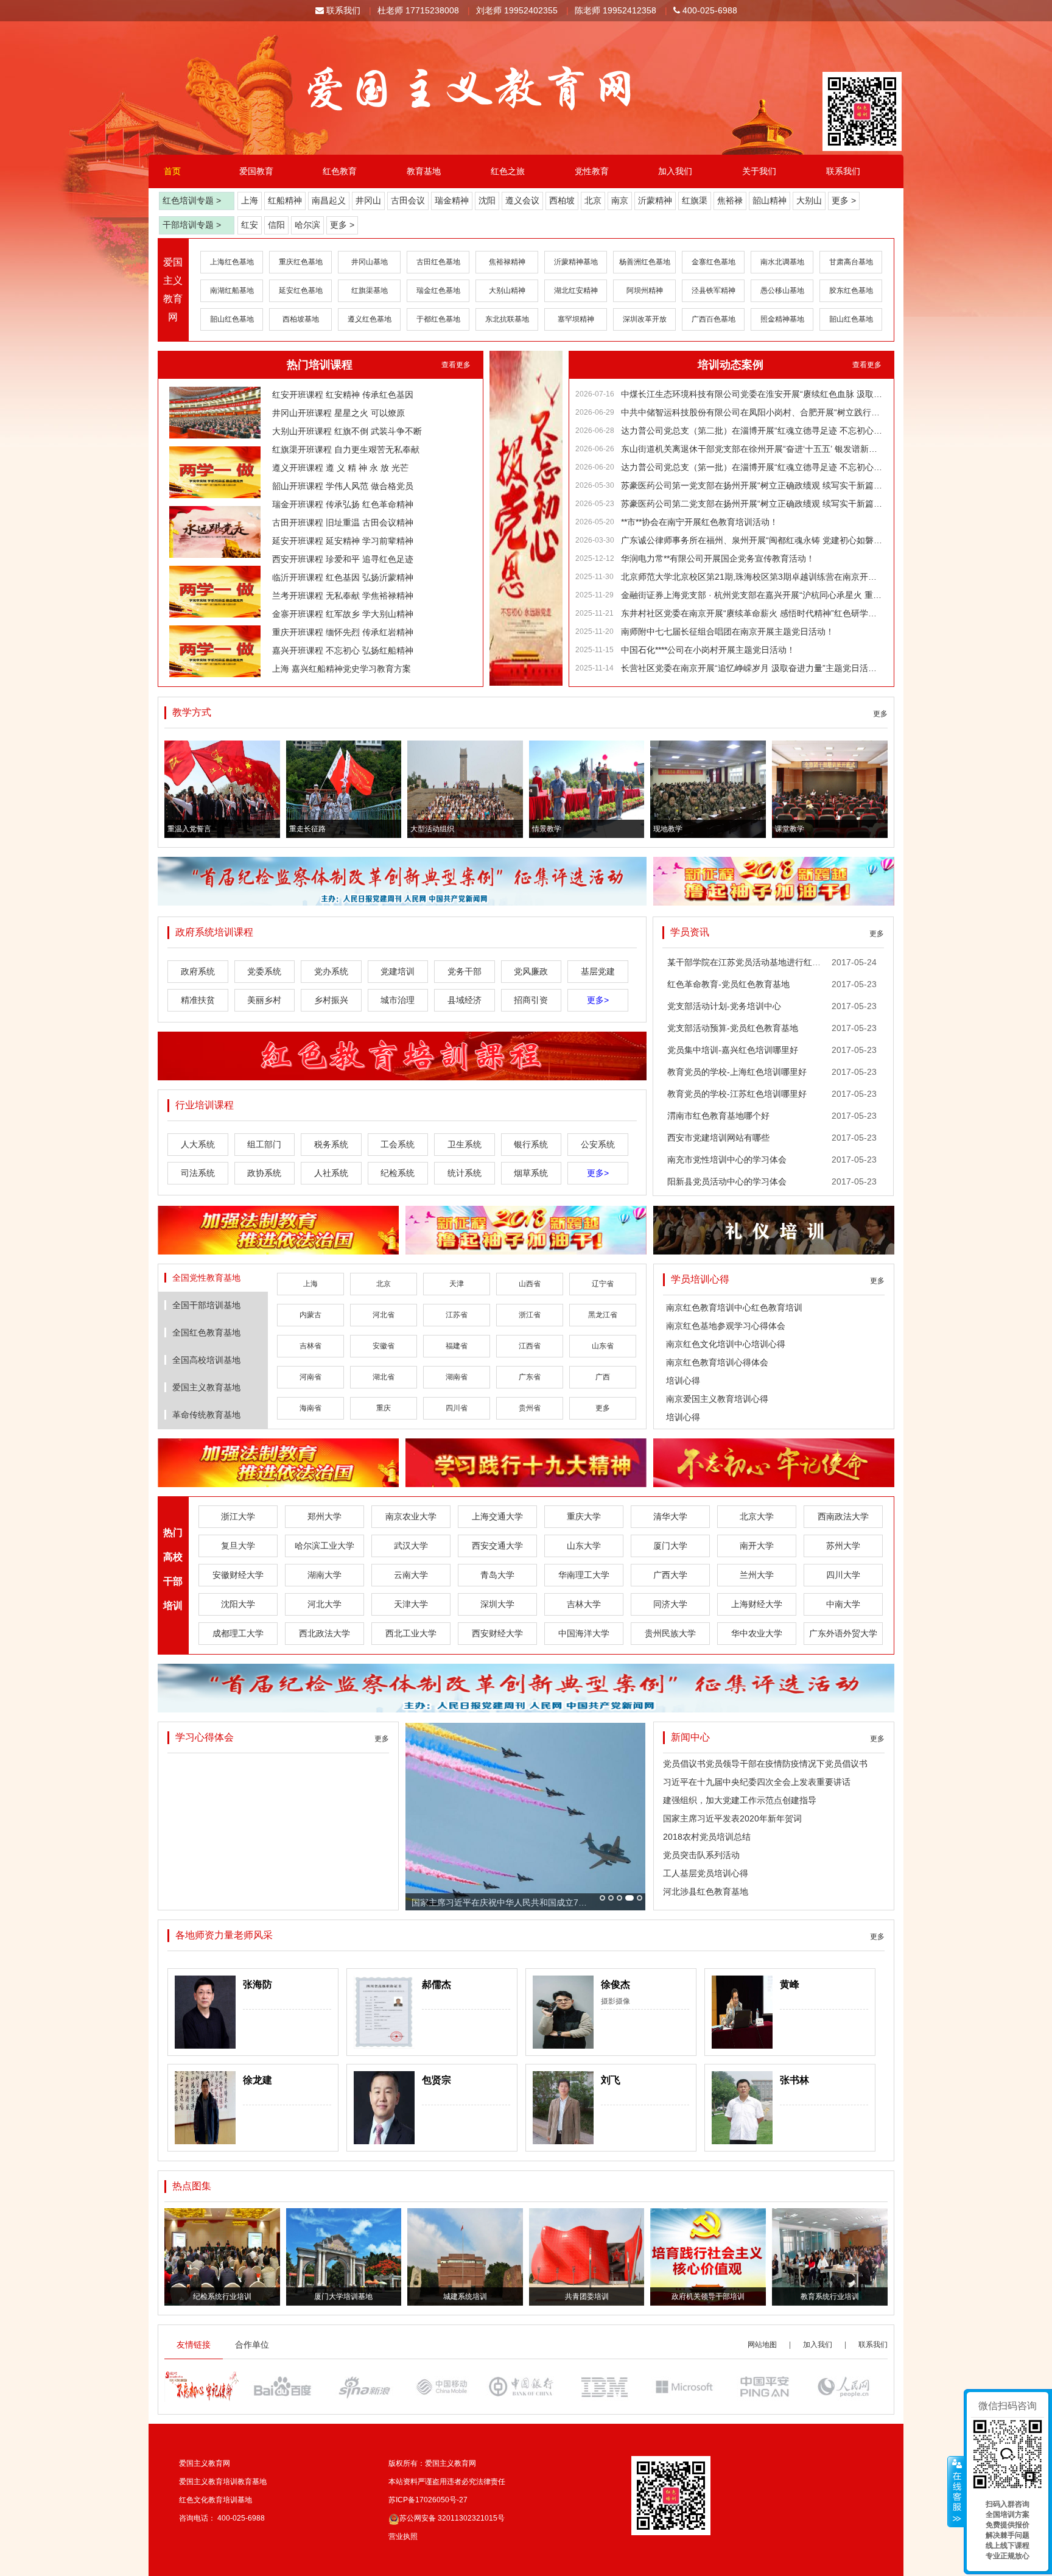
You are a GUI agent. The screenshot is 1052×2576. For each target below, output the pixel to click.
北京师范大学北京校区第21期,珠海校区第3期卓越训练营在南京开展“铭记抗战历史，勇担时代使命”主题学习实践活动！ (752, 577)
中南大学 (843, 1604)
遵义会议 (522, 200)
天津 (457, 1284)
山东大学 (584, 1546)
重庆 (384, 1408)
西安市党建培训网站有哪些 (718, 1138)
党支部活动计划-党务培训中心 (724, 1006)
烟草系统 (531, 1173)
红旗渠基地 (370, 290)
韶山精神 (770, 200)
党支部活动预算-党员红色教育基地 (733, 1028)
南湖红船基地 (232, 290)
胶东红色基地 (851, 290)
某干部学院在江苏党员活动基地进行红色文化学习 (761, 962)
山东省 (603, 1346)
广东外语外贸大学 (843, 1633)
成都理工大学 (238, 1633)
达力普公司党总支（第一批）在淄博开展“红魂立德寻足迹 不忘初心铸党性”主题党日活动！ (752, 467)
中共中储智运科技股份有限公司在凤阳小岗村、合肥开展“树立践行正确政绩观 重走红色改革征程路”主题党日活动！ (752, 412)
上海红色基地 (232, 262)
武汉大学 (411, 1546)
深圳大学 (497, 1604)
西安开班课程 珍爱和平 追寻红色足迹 (343, 559)
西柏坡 (562, 200)
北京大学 (757, 1516)
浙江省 (530, 1315)
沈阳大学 (238, 1604)
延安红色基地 (301, 290)
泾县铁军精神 (714, 290)
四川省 (457, 1408)
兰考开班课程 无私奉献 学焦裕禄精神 (343, 596)
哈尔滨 (307, 225)
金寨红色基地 (714, 262)
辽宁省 (603, 1284)
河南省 (310, 1377)
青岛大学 (497, 1575)
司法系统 (198, 1173)
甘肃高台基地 (851, 262)
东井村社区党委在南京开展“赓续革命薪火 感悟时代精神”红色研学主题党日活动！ (752, 613)
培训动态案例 (731, 365)
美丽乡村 (264, 1000)
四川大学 (843, 1575)
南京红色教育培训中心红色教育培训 (734, 1307)
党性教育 (592, 171)
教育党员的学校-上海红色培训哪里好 (737, 1072)
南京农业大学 (411, 1516)
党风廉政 (531, 971)
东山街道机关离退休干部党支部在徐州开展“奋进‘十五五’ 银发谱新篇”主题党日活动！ (752, 449)
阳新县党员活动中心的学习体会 (727, 1181)
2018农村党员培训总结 (707, 1837)
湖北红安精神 (576, 290)
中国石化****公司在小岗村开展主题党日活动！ (708, 650)
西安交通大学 (497, 1546)
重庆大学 (584, 1516)
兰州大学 (757, 1575)
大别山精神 (507, 290)
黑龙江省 (603, 1315)
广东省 (530, 1377)
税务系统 (331, 1144)
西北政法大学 (324, 1633)
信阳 (276, 225)
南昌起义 (329, 200)
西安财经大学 (497, 1633)
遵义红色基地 (370, 319)
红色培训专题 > (192, 200)
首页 (172, 171)
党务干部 (465, 971)
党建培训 (398, 971)
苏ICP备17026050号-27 (428, 2500)
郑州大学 (324, 1516)
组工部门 (264, 1144)
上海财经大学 (757, 1604)
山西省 (530, 1284)
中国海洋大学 (584, 1633)
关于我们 (759, 171)
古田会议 (408, 200)
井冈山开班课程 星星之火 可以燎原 (338, 413)
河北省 (384, 1315)
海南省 (310, 1408)
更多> (598, 1000)
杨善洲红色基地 (645, 262)
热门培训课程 (320, 365)
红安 (250, 225)
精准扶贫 (198, 1000)
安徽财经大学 (238, 1575)
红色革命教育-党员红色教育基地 (728, 984)
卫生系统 (465, 1144)
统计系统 (465, 1173)
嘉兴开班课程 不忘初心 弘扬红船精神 (343, 650)
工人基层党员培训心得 (706, 1873)
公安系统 (598, 1144)
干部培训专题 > (192, 225)
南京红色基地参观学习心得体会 (726, 1326)
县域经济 (465, 1000)
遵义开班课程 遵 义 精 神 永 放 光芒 (340, 468)
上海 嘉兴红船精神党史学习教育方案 (342, 669)
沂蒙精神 (655, 200)
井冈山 (368, 200)
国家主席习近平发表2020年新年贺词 (732, 1818)
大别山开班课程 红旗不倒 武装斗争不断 (347, 431)
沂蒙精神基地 (576, 262)
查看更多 (456, 365)
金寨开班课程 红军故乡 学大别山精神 (343, 614)
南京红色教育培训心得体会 (717, 1362)
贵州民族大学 (670, 1633)
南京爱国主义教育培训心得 (717, 1399)
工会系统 (398, 1144)
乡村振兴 (331, 1000)
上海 (250, 200)
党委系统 (264, 971)
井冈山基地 (370, 262)
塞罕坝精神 (576, 319)
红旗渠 (695, 200)
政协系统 (264, 1173)
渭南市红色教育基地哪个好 (718, 1116)
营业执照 (403, 2536)
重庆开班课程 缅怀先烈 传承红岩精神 (343, 632)
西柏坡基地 (301, 319)
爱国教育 (256, 171)
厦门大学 (670, 1546)
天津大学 (411, 1604)
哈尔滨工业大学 (324, 1546)
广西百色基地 (714, 319)
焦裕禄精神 (507, 262)
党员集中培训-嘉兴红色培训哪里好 (733, 1050)
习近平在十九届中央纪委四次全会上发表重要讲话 (757, 1782)
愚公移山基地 (782, 290)
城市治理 (398, 1000)
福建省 (457, 1346)
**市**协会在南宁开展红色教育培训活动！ (700, 522)
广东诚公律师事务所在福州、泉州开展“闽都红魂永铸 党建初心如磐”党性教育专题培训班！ (752, 540)
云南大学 (411, 1575)
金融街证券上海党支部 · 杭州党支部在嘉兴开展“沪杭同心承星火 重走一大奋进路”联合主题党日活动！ (752, 595)
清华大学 (670, 1516)
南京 (620, 200)
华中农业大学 (757, 1633)
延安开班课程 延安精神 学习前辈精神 (343, 541)
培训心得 (683, 1381)
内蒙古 (310, 1315)
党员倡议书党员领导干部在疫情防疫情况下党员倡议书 (765, 1764)
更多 (880, 714)
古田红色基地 (438, 262)
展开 (956, 2492)
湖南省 (457, 1377)
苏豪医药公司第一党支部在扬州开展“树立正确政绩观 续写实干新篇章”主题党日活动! (752, 485)
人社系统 (331, 1173)
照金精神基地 (782, 319)
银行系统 (531, 1144)
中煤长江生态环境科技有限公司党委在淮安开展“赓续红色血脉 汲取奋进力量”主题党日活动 (752, 394)
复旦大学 (238, 1546)
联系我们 (342, 10)
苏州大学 (843, 1546)
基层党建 (598, 971)
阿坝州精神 (645, 290)
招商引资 (531, 1000)
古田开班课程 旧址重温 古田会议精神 (343, 523)
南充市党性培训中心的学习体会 (727, 1160)
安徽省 (384, 1346)
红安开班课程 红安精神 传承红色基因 (343, 395)
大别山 (809, 200)
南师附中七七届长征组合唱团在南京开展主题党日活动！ (728, 632)
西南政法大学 (843, 1516)
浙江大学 (238, 1516)
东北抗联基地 (507, 319)
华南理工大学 (584, 1575)
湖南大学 (324, 1575)
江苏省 (457, 1315)
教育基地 (424, 171)
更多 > (844, 200)
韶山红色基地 (232, 319)
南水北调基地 (782, 262)
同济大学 (670, 1604)
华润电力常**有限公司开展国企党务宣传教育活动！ (718, 558)
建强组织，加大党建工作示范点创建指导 (740, 1800)
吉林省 (310, 1346)
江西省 (530, 1346)
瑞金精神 (452, 200)
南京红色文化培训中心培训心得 (726, 1344)
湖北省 (384, 1377)
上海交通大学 (497, 1516)
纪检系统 (398, 1173)
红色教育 (340, 171)
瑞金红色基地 (438, 290)
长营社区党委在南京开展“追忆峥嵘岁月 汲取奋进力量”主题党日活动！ (752, 668)
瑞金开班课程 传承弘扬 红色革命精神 (343, 504)
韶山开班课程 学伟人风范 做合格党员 (343, 486)
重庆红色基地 (301, 262)
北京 (593, 200)
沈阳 (487, 200)
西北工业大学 (411, 1633)
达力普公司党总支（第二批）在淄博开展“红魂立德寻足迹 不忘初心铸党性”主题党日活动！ (752, 431)
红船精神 (285, 200)
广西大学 (670, 1575)
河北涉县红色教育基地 (706, 1892)
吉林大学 (584, 1604)
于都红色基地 (438, 319)
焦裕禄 (730, 200)
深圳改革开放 (645, 319)
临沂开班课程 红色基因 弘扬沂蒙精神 (343, 577)
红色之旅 (508, 171)
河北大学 (324, 1604)
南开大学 (757, 1546)
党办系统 (331, 971)
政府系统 (198, 971)
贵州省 (530, 1408)
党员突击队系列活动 (701, 1855)
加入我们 (675, 171)
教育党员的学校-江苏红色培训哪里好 (737, 1094)
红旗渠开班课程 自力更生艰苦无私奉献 (346, 449)
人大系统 (198, 1144)
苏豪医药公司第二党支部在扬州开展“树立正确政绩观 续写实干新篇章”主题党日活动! (752, 504)
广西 (603, 1377)
